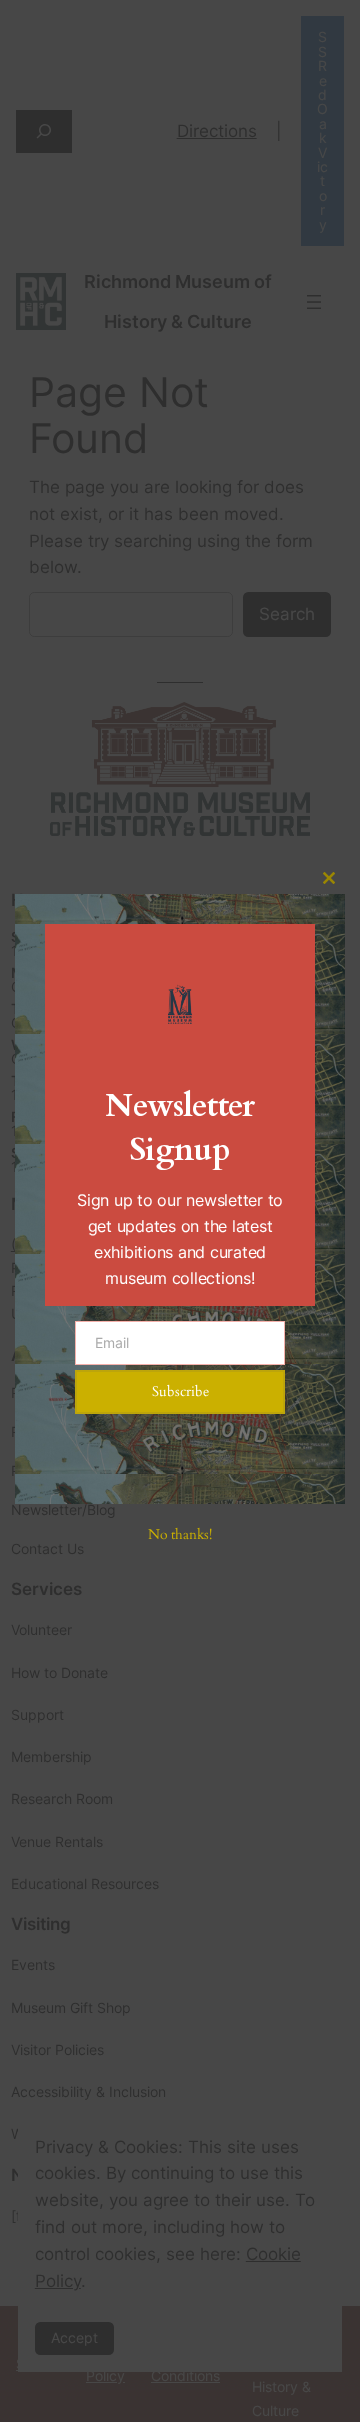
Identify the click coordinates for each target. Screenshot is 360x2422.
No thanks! (180, 1534)
